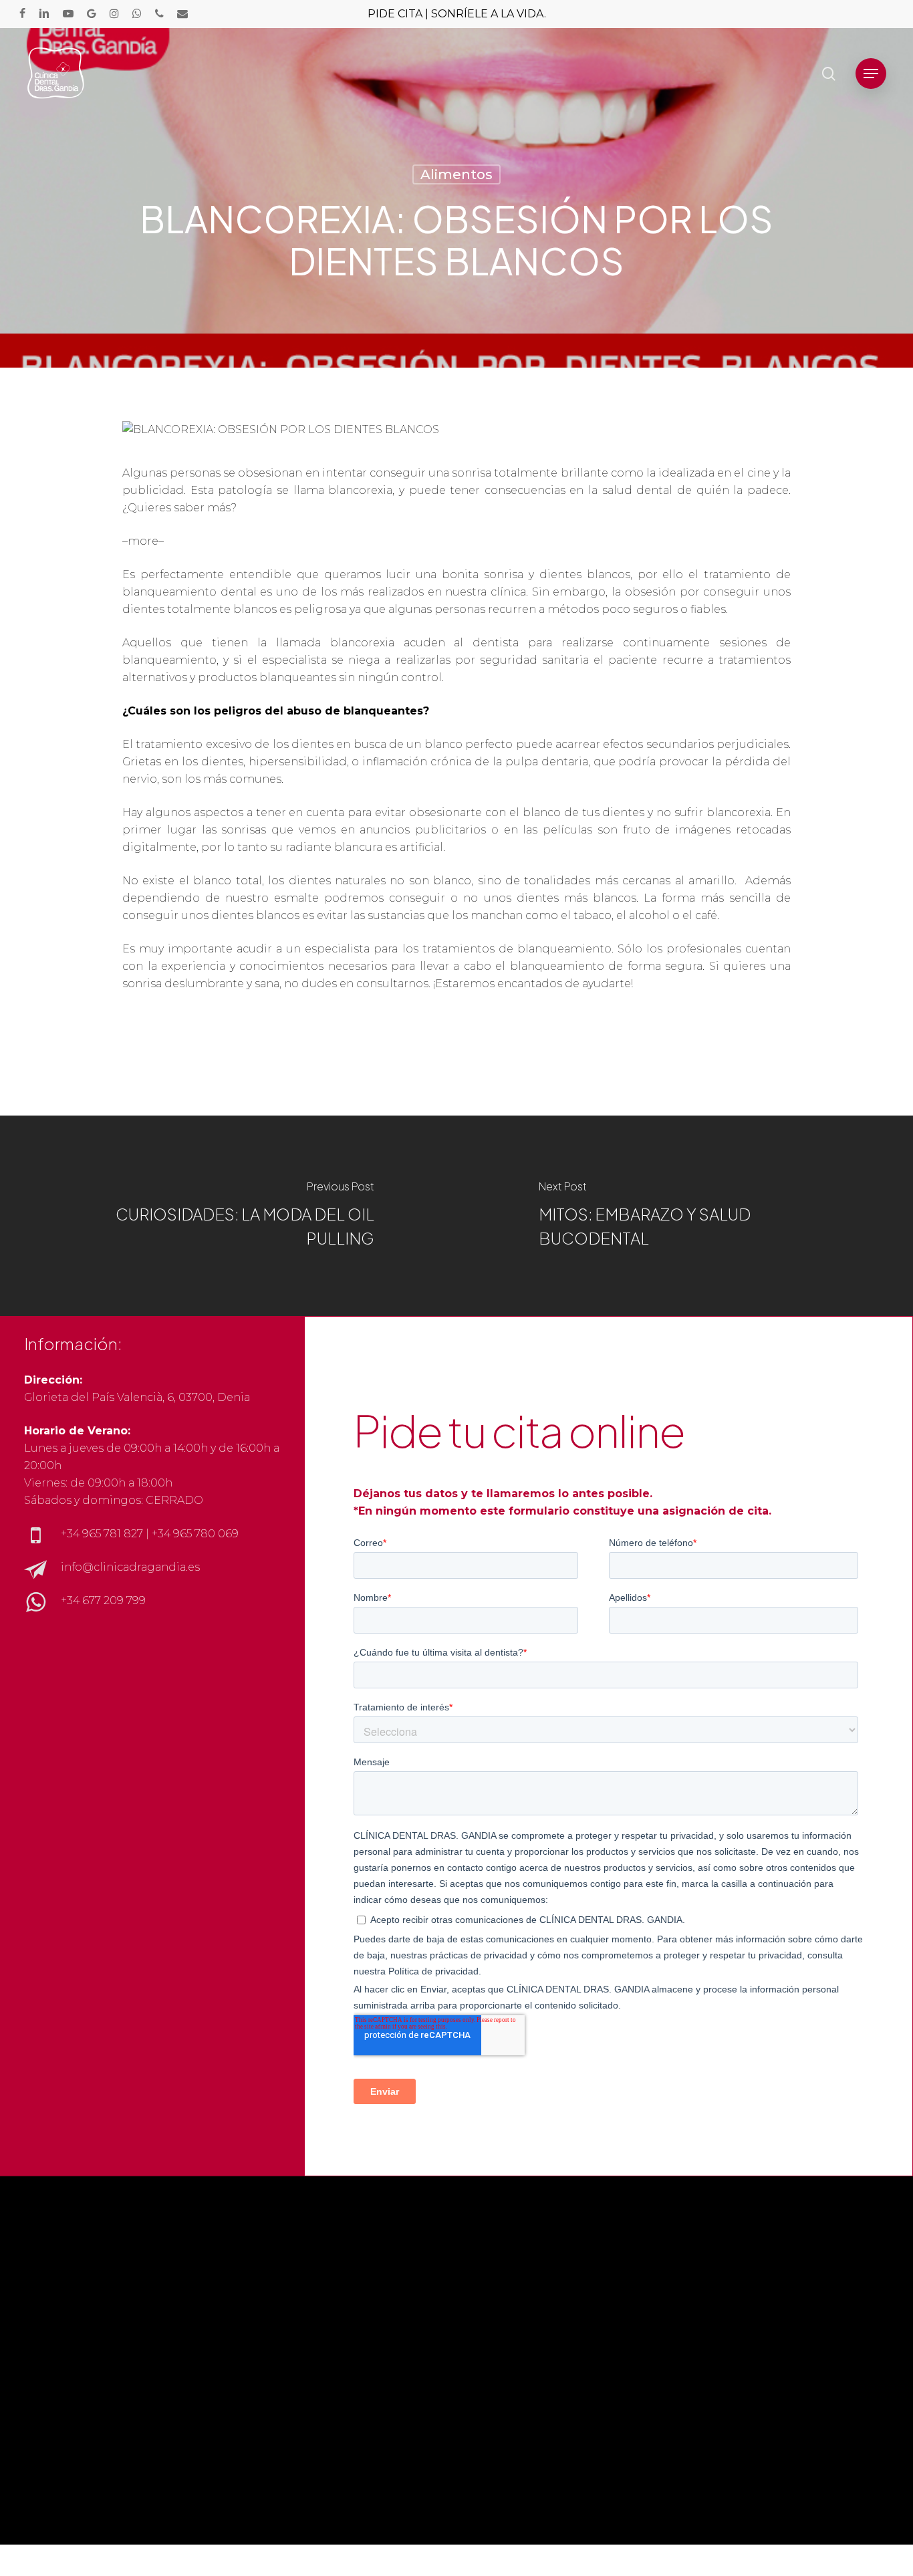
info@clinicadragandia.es (130, 1567)
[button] (871, 74)
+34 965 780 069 (195, 1534)
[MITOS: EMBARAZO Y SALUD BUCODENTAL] (685, 1216)
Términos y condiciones (735, 2360)
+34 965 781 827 (102, 1534)
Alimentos (456, 174)
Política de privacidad (730, 2343)
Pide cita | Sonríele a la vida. (457, 14)
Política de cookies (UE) (734, 2378)
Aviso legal (698, 2326)
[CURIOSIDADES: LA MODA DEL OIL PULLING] (228, 1216)
